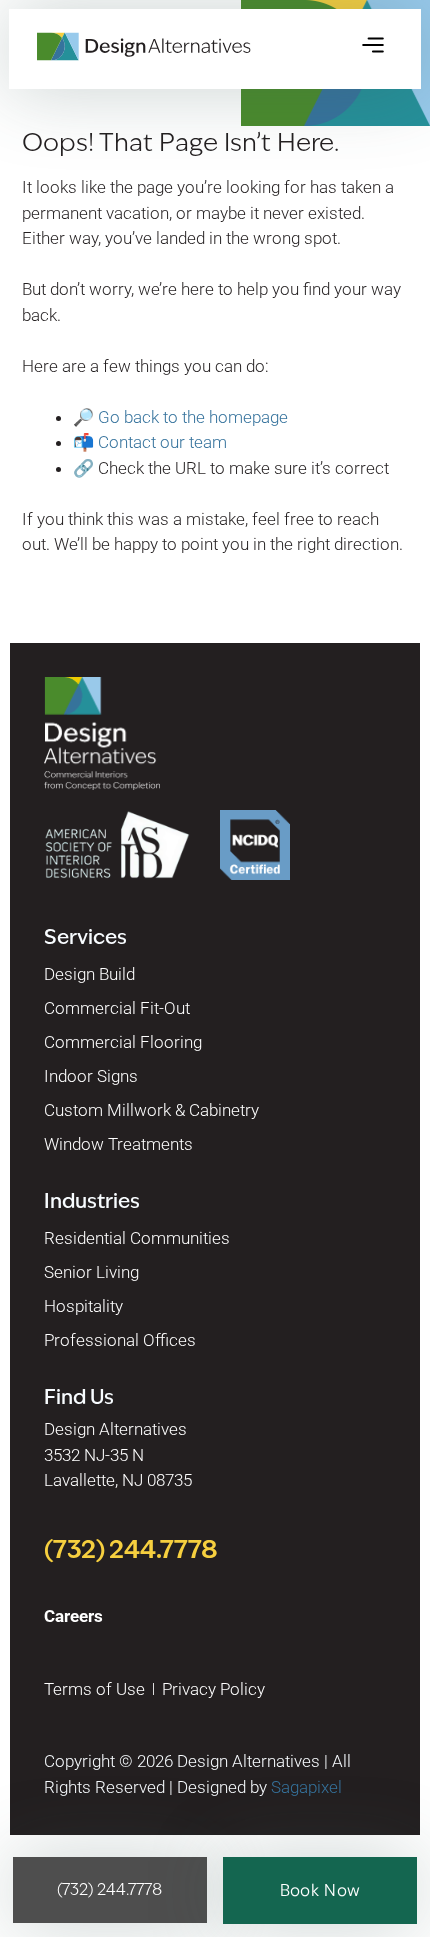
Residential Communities (137, 1238)
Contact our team (162, 442)
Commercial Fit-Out (117, 1008)
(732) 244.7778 (131, 1549)
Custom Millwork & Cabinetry (151, 1110)
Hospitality (83, 1306)
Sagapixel (306, 1787)
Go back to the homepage (193, 417)
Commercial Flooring (123, 1042)
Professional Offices (120, 1340)
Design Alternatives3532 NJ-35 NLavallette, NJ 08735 (118, 1454)
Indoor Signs (91, 1076)
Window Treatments (118, 1144)
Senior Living (91, 1272)
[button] (373, 46)
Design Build (89, 974)
